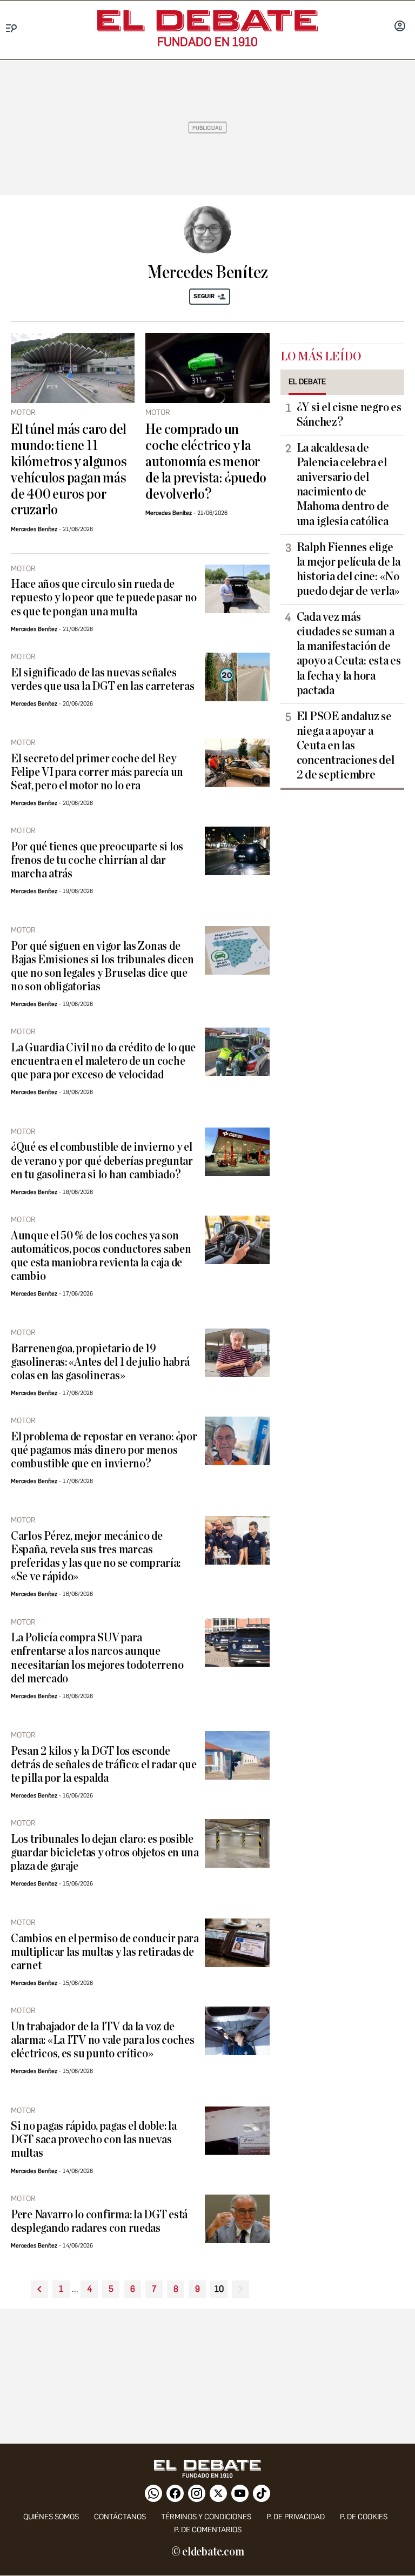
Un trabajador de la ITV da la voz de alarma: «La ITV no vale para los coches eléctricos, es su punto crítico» (102, 2040)
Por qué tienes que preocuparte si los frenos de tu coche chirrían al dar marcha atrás (97, 860)
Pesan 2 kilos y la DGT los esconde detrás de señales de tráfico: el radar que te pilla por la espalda (104, 1765)
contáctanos (120, 2517)
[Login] (400, 27)
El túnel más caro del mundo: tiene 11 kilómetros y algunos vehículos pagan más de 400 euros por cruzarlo (69, 470)
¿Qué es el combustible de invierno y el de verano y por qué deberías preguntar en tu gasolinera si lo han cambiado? (102, 1161)
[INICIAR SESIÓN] (400, 27)
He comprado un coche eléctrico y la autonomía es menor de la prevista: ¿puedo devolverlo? (206, 462)
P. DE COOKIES (364, 2517)
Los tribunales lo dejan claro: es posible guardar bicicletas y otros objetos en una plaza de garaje (105, 1853)
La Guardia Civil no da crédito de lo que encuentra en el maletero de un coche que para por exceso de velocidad (103, 1061)
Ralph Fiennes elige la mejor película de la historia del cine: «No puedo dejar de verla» (349, 569)
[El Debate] (207, 21)
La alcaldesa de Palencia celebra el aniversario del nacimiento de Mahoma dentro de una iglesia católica (343, 485)
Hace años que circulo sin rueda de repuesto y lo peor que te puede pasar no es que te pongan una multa (104, 598)
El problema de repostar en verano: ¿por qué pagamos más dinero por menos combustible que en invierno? (104, 1450)
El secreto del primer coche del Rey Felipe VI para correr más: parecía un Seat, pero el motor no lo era (97, 772)
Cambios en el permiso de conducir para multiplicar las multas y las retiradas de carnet (105, 1952)
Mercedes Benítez (34, 529)
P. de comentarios (208, 2530)
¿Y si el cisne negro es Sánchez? (349, 415)
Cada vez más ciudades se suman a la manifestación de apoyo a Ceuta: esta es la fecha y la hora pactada (349, 654)
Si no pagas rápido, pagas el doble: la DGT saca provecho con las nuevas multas (94, 2140)
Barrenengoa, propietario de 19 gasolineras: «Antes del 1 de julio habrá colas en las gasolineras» (100, 1362)
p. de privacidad (296, 2517)
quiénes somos (51, 2517)
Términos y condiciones (206, 2517)
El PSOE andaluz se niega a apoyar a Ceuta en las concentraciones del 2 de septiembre (346, 746)
